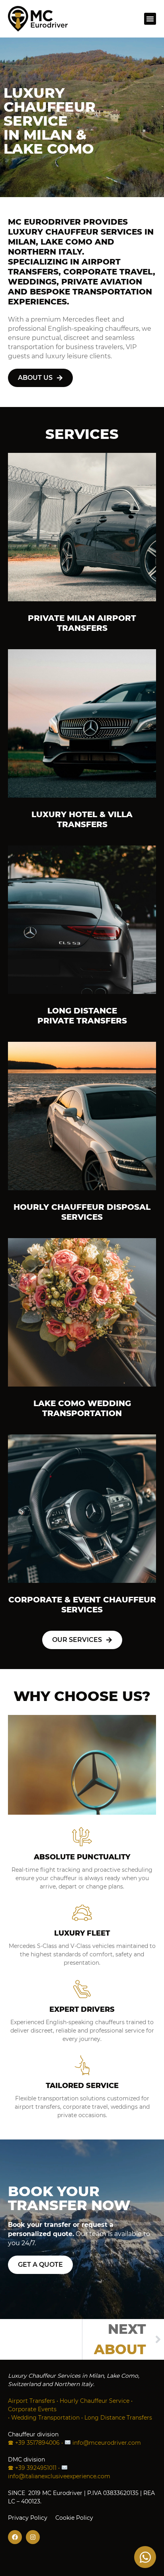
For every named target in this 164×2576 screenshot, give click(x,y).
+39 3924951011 (36, 2468)
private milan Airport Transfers (82, 623)
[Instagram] (33, 2537)
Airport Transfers (31, 2401)
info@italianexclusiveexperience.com (59, 2476)
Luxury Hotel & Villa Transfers (82, 819)
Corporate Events (32, 2409)
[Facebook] (15, 2537)
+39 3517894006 (37, 2443)
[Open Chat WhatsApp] (145, 2557)
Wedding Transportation (45, 2418)
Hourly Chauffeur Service (95, 2401)
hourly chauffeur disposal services (82, 1212)
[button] (150, 19)
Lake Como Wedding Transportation (82, 1408)
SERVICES (82, 434)
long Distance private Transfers (82, 1016)
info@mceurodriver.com (107, 2443)
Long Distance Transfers (118, 2418)
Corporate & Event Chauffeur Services (82, 1605)
